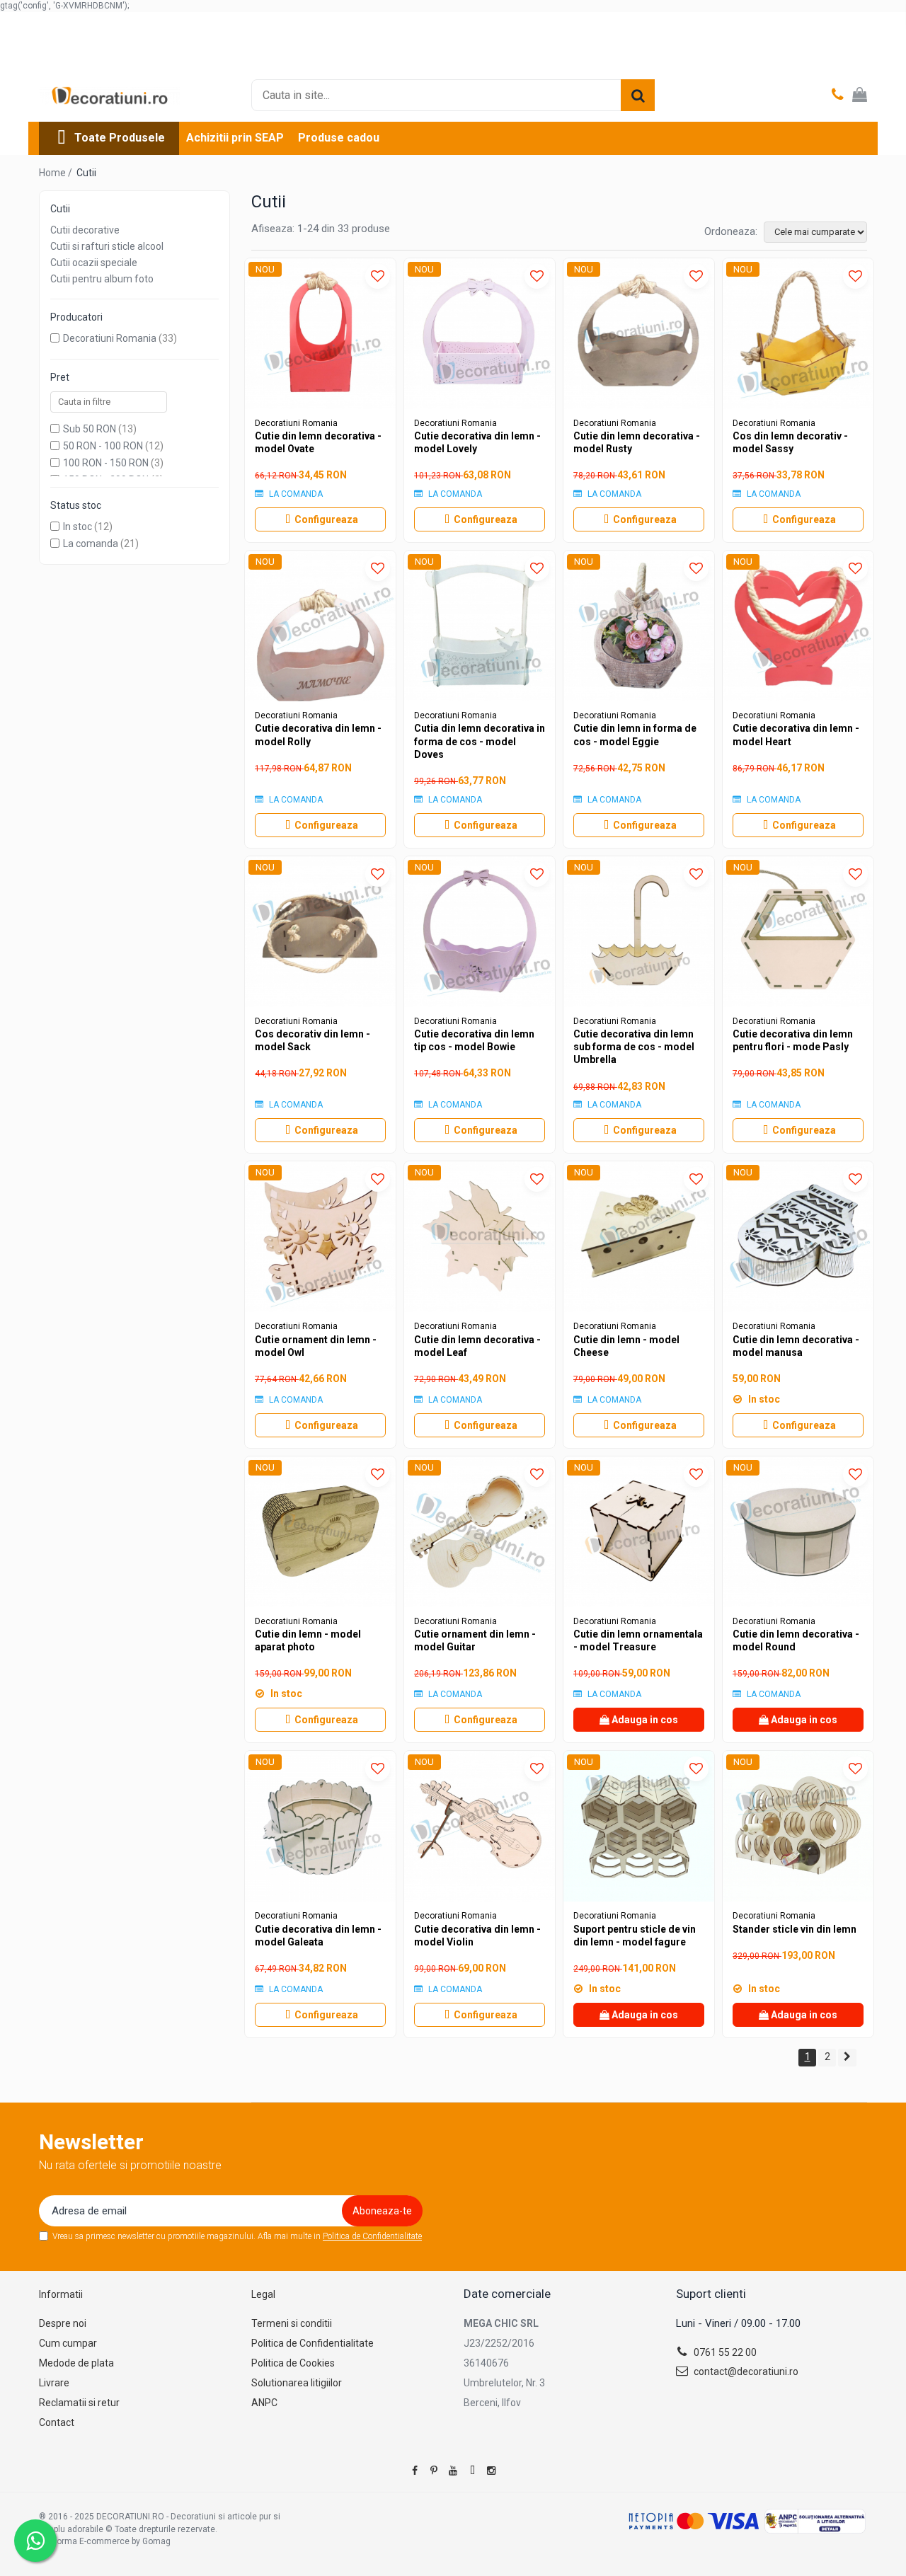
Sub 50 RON (90, 429)
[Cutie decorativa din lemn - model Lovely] (480, 334)
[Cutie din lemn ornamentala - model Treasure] (639, 1532)
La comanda (91, 544)
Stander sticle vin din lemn (795, 1929)
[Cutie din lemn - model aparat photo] (320, 1532)
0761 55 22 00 (724, 2352)
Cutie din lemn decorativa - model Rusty (637, 442)
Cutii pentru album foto (102, 279)
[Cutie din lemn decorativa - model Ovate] (320, 334)
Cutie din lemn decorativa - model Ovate (318, 442)
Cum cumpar (68, 2343)
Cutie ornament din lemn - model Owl (316, 1346)
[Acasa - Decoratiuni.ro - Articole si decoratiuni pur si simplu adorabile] (110, 96)
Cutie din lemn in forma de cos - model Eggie (635, 735)
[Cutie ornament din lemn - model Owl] (320, 1237)
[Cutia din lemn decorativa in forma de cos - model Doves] (480, 626)
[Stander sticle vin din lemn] (798, 1826)
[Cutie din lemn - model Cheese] (639, 1237)
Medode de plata (76, 2363)
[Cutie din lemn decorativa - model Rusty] (639, 334)
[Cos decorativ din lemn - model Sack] (320, 932)
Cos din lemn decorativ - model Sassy (790, 442)
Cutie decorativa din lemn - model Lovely (477, 442)
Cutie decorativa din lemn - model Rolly (318, 735)
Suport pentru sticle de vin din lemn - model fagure (635, 1936)
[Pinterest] (434, 2471)
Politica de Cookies (293, 2363)
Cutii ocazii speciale (94, 263)
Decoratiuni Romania (110, 338)
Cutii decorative (85, 230)
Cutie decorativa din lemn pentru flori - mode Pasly (793, 1040)
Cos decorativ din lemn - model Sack (312, 1040)
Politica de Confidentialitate (372, 2236)
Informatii (61, 2294)
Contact (57, 2422)
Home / (57, 173)
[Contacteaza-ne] (838, 96)
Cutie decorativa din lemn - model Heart (796, 735)
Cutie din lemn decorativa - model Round (796, 1640)
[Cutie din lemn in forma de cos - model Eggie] (639, 626)
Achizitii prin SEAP (235, 138)
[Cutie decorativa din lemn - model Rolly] (320, 626)
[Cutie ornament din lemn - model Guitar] (480, 1532)
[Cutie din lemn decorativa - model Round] (798, 1532)
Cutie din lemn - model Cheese (626, 1346)
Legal (263, 2294)
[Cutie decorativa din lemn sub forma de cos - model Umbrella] (639, 932)
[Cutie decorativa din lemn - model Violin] (480, 1826)
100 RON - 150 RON (106, 463)
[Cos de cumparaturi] (860, 96)
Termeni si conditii (292, 2323)
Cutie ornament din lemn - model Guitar (475, 1640)
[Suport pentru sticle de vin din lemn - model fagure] (639, 1826)
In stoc (78, 527)
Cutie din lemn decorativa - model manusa (796, 1346)
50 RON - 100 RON (103, 446)
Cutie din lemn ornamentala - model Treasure (638, 1640)
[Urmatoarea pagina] (847, 2058)
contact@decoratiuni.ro (745, 2371)
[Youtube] (453, 2471)
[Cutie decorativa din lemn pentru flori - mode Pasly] (798, 932)
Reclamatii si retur (79, 2403)
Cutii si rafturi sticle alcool (107, 246)
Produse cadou (339, 138)
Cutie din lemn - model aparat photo (308, 1640)
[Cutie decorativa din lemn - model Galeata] (320, 1826)
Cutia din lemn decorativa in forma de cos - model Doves (480, 741)
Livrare (54, 2383)
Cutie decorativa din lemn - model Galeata (318, 1936)
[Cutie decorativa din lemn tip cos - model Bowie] (480, 932)
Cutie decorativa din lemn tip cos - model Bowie (474, 1040)
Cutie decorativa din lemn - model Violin (477, 1936)
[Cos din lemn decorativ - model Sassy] (798, 334)
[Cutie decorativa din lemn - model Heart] (798, 626)
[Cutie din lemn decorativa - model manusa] (798, 1237)
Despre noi (63, 2323)
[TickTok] (472, 2471)
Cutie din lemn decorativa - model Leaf (477, 1346)
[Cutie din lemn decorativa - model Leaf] (480, 1237)
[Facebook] (415, 2471)
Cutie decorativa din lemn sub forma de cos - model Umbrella (634, 1047)
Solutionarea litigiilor (297, 2383)
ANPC (264, 2403)
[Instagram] (491, 2471)
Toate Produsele (120, 138)
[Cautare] (638, 95)
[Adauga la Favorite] (378, 276)
